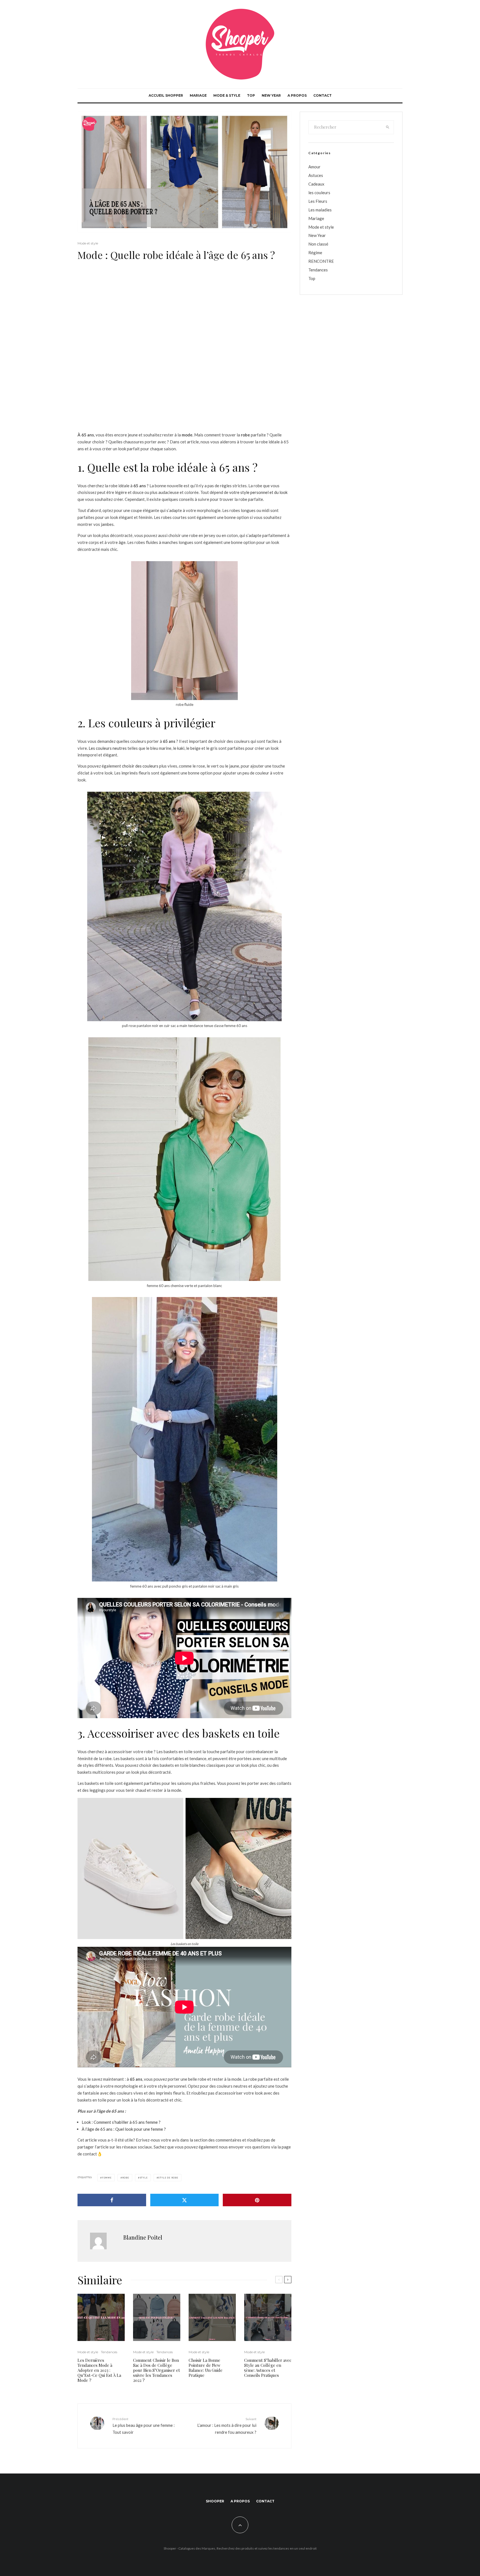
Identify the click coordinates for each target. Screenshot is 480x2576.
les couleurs (319, 193)
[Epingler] (257, 2200)
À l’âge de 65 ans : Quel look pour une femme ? (124, 2129)
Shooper (215, 2501)
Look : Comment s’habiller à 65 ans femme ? (121, 2122)
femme (107, 2178)
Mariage (198, 95)
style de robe (168, 2178)
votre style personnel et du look (258, 492)
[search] (388, 127)
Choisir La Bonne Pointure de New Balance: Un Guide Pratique (206, 2368)
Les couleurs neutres (108, 748)
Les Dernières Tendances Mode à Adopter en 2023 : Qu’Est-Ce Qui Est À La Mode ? (99, 2370)
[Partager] (112, 2200)
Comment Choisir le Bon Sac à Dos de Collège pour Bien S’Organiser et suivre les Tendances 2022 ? (157, 2370)
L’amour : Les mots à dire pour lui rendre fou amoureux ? (227, 2426)
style (144, 2178)
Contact (322, 95)
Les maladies (320, 210)
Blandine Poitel (143, 2237)
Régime (315, 253)
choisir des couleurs (140, 766)
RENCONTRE (321, 261)
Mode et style (88, 243)
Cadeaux (316, 184)
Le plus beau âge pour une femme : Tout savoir (144, 2426)
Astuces (316, 175)
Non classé (318, 244)
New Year (271, 95)
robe (126, 2178)
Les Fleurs (318, 201)
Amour (314, 167)
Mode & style (227, 95)
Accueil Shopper (166, 95)
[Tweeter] (185, 2200)
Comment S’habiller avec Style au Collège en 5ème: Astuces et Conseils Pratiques (268, 2368)
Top (251, 95)
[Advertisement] (184, 310)
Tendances (109, 2352)
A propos (297, 95)
